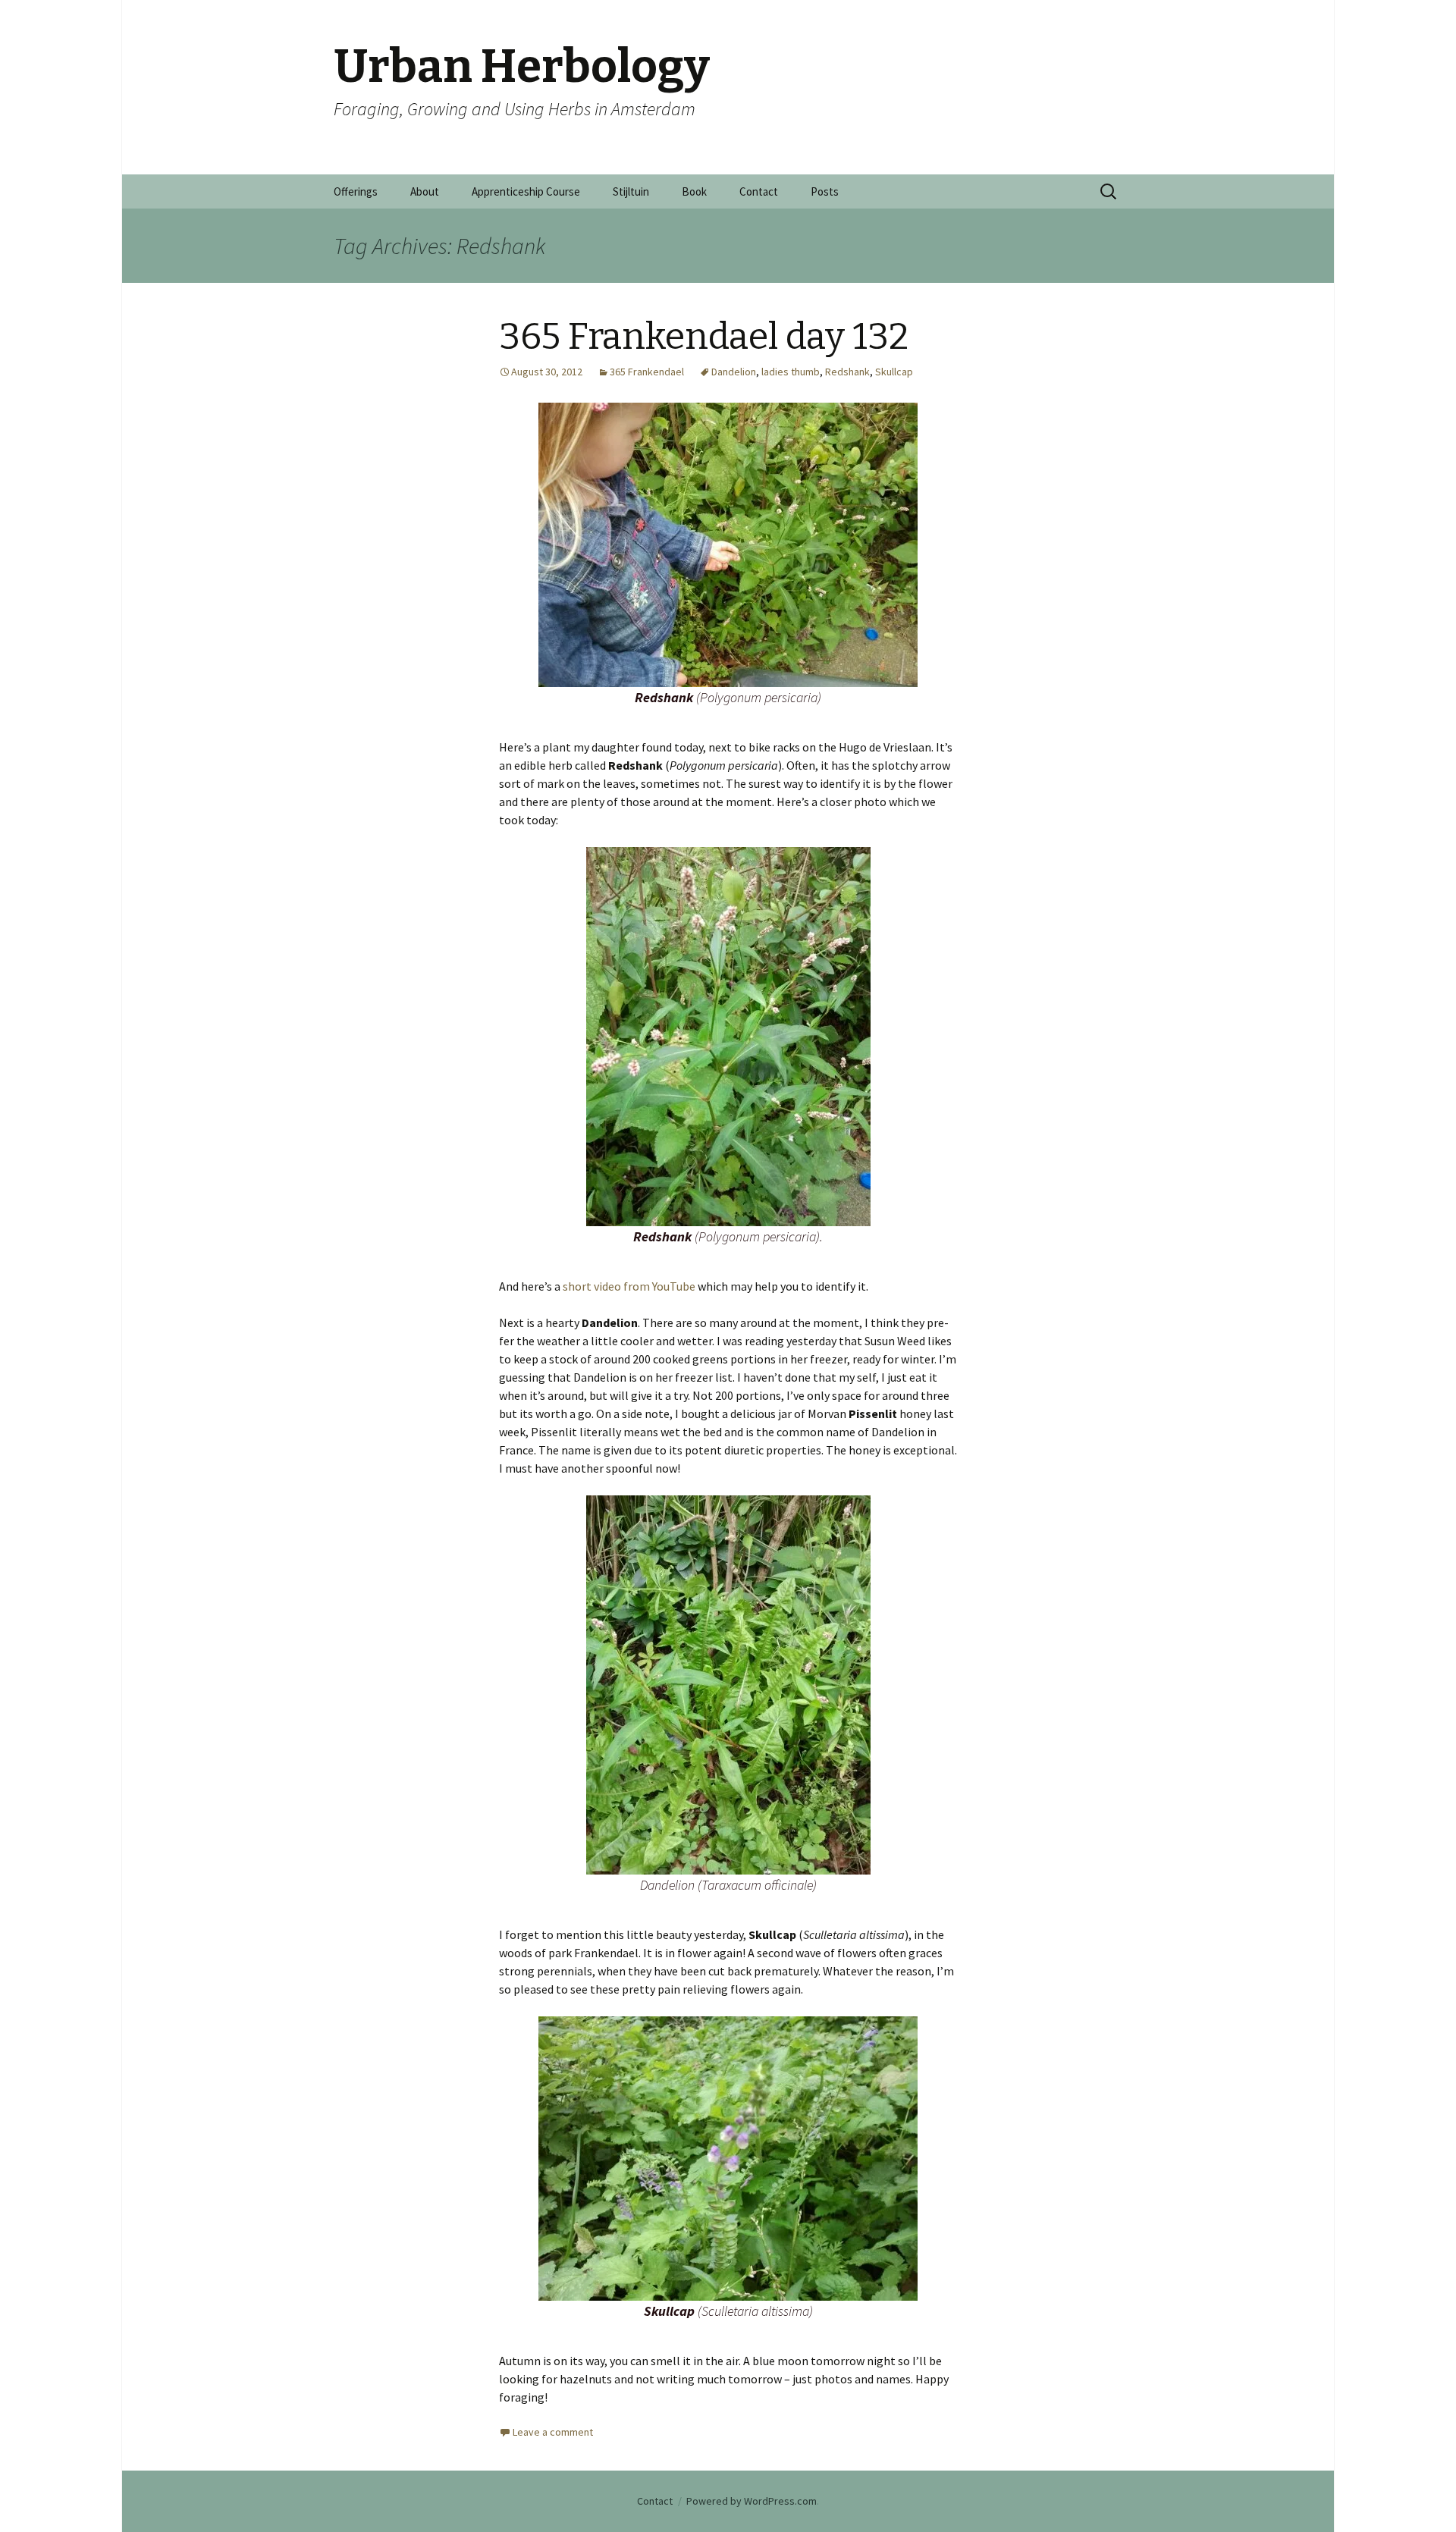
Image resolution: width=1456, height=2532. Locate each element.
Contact (759, 191)
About (425, 191)
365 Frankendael (647, 372)
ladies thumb (791, 372)
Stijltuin (631, 191)
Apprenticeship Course (526, 191)
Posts (825, 191)
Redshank (847, 372)
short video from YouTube (629, 1286)
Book (694, 191)
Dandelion (734, 372)
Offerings (356, 191)
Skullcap (894, 372)
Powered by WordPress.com (752, 2501)
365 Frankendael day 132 (704, 337)
